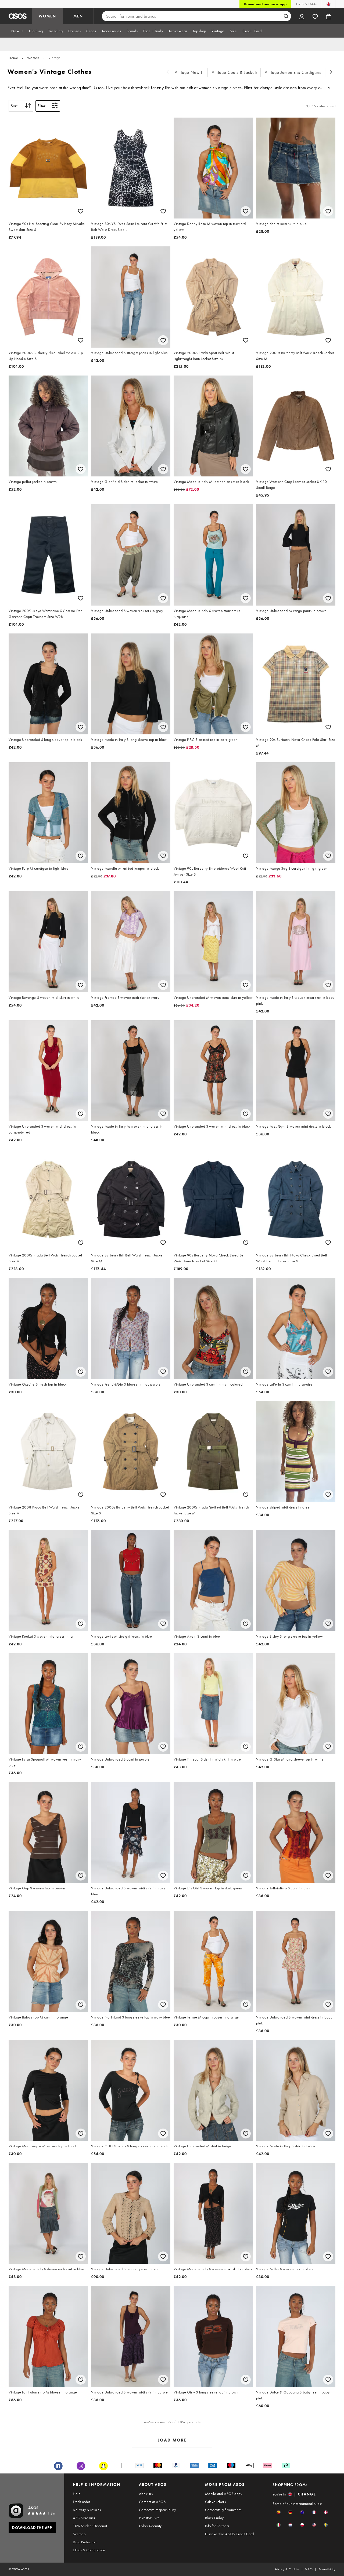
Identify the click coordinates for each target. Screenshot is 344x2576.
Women (33, 58)
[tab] (17, 31)
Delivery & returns (87, 2510)
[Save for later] (81, 211)
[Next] (331, 73)
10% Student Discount (90, 2526)
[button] (279, 2512)
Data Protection (85, 2542)
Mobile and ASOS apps (223, 2494)
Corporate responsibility (157, 2510)
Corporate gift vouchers (223, 2510)
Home (13, 58)
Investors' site (149, 2518)
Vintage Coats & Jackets (235, 72)
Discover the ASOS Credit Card (230, 2534)
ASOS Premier (84, 2518)
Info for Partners (217, 2526)
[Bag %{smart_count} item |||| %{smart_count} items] (329, 16)
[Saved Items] (315, 16)
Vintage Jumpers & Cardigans (293, 72)
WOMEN (47, 16)
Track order (81, 2502)
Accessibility (327, 2569)
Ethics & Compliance (89, 2550)
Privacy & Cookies (287, 2569)
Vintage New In (190, 72)
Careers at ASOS (152, 2502)
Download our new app (265, 4)
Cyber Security (150, 2526)
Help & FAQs (306, 4)
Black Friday (214, 2518)
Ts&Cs (309, 2569)
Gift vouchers (215, 2502)
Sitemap (79, 2534)
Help (77, 2494)
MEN (78, 16)
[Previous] (167, 73)
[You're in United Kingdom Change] (329, 4)
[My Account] (302, 16)
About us (146, 2494)
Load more (172, 2440)
